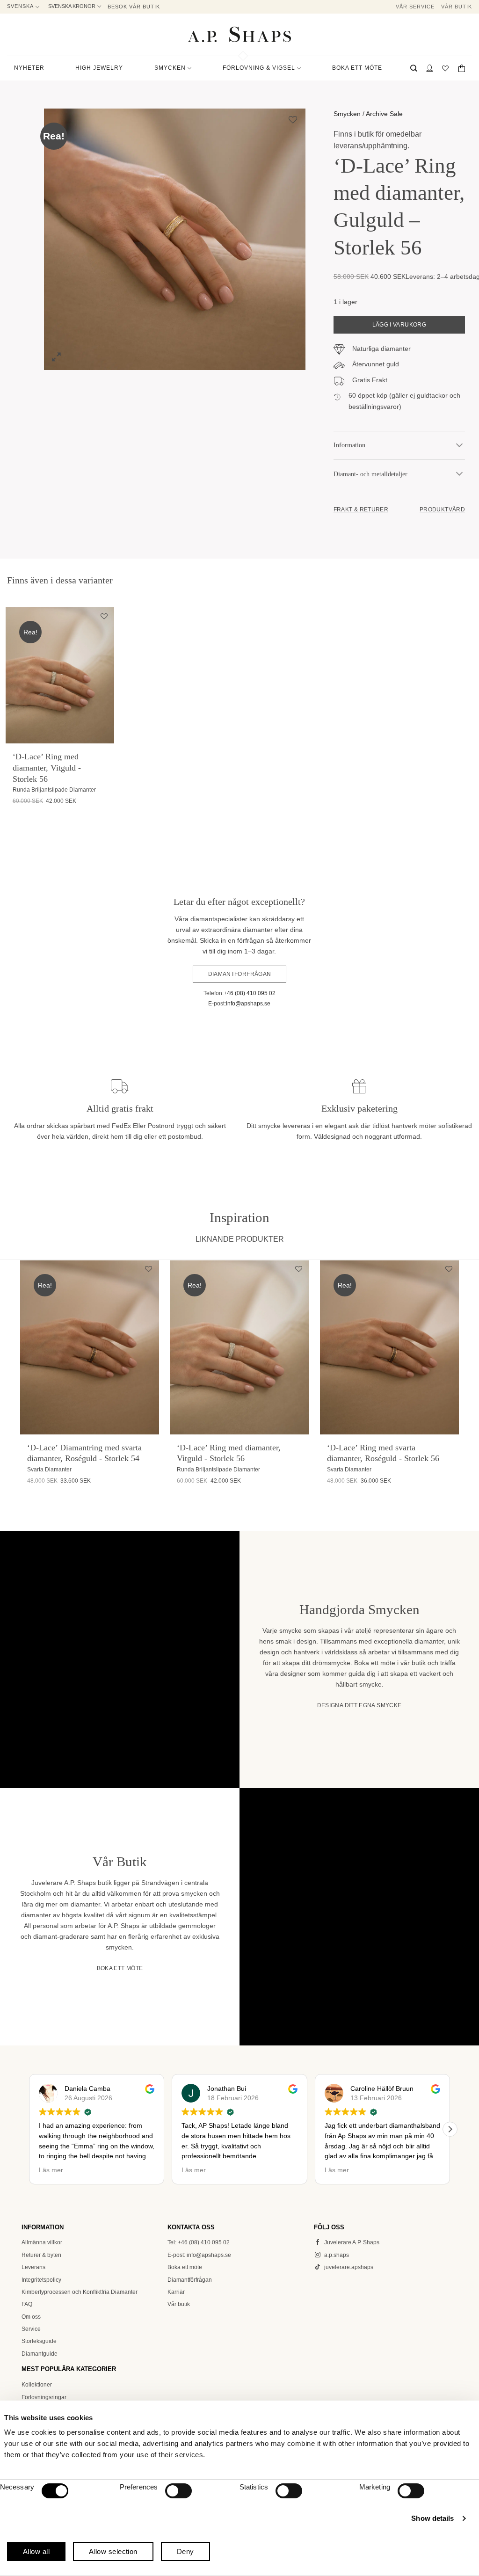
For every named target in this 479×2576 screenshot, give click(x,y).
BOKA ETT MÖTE (357, 68)
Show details (432, 2518)
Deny (185, 2551)
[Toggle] (459, 445)
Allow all (36, 2551)
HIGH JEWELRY (99, 68)
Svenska (20, 6)
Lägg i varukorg (399, 325)
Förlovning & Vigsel (259, 68)
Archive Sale (384, 114)
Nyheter (29, 68)
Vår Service (415, 7)
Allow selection (113, 2551)
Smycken (347, 114)
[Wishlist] (446, 68)
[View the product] (60, 675)
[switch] (178, 2491)
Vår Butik (457, 7)
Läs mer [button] (51, 2170)
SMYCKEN (170, 68)
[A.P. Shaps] (239, 34)
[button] (414, 68)
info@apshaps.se (248, 1004)
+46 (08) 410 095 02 (250, 993)
